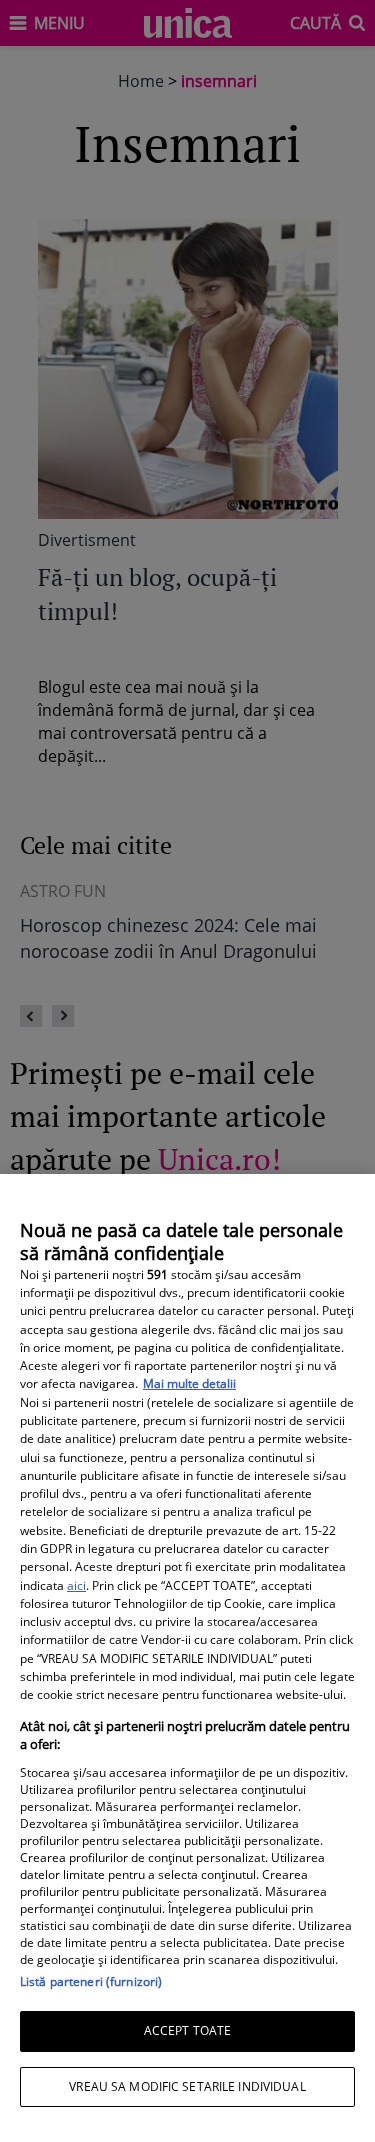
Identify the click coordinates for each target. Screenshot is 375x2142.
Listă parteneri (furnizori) (91, 1981)
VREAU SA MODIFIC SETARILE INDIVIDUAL (187, 2086)
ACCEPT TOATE (187, 2030)
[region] (187, 1658)
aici (76, 1585)
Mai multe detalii (189, 1383)
